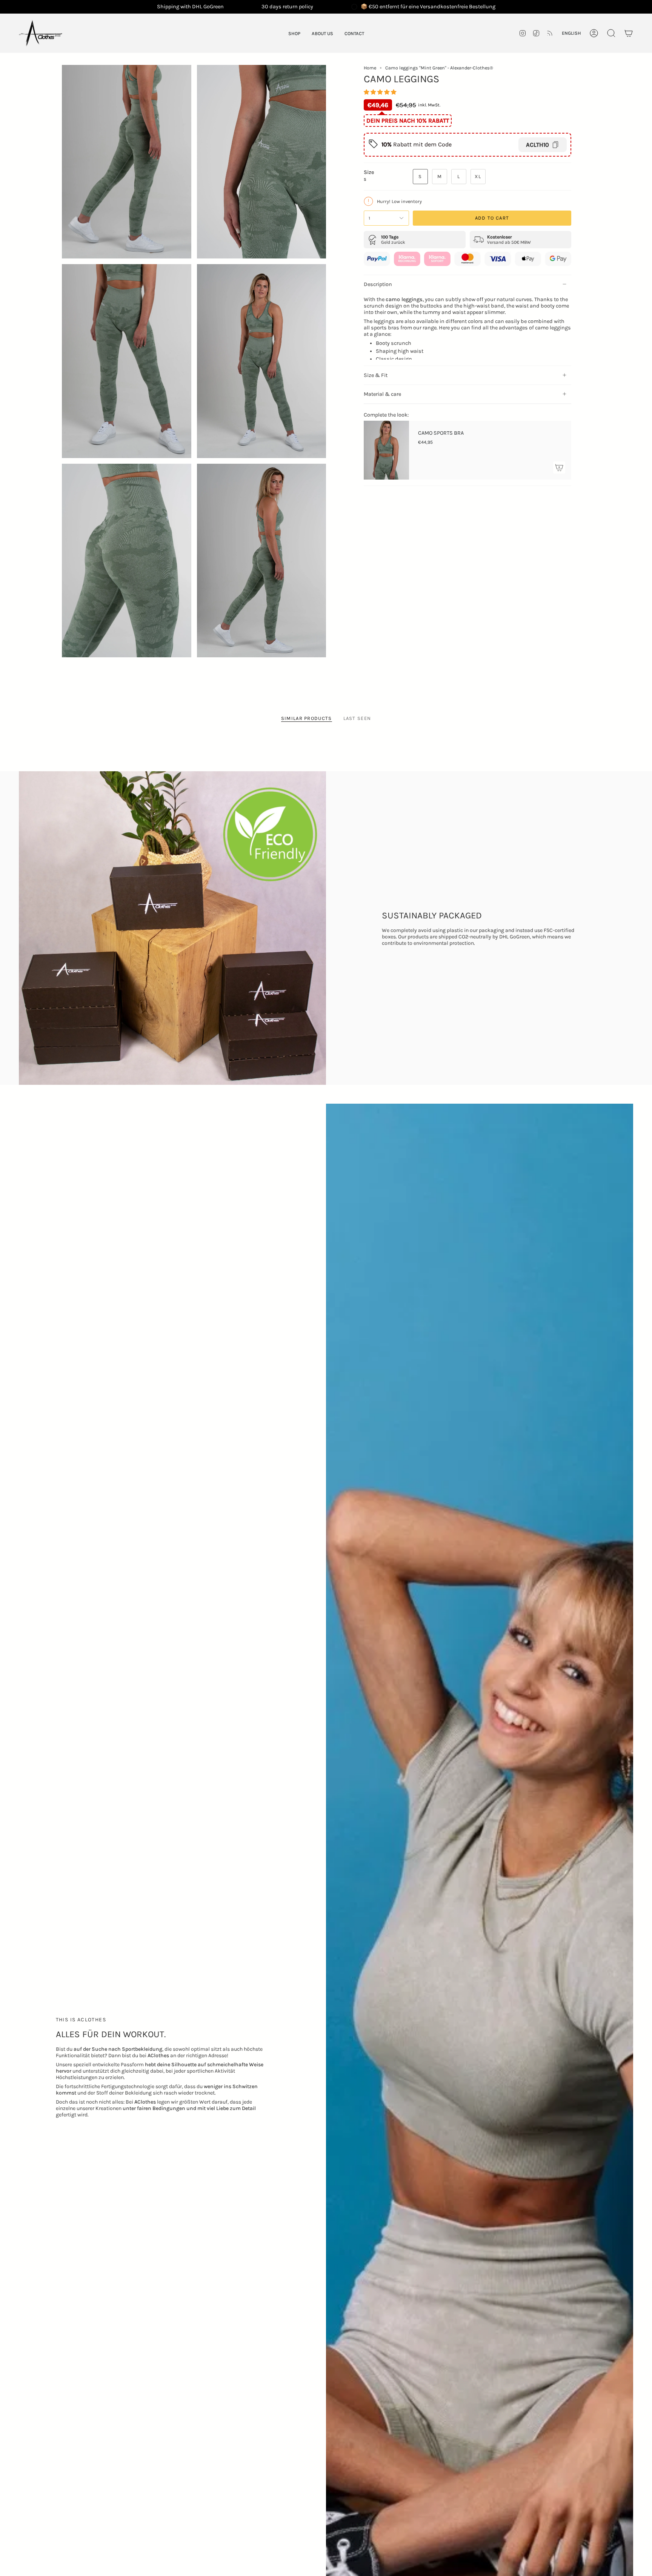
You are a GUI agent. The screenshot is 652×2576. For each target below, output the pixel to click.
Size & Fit (376, 375)
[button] (294, 33)
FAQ (90, 687)
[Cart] (629, 33)
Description (378, 284)
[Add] (559, 468)
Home (370, 68)
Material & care (382, 394)
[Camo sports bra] (386, 450)
